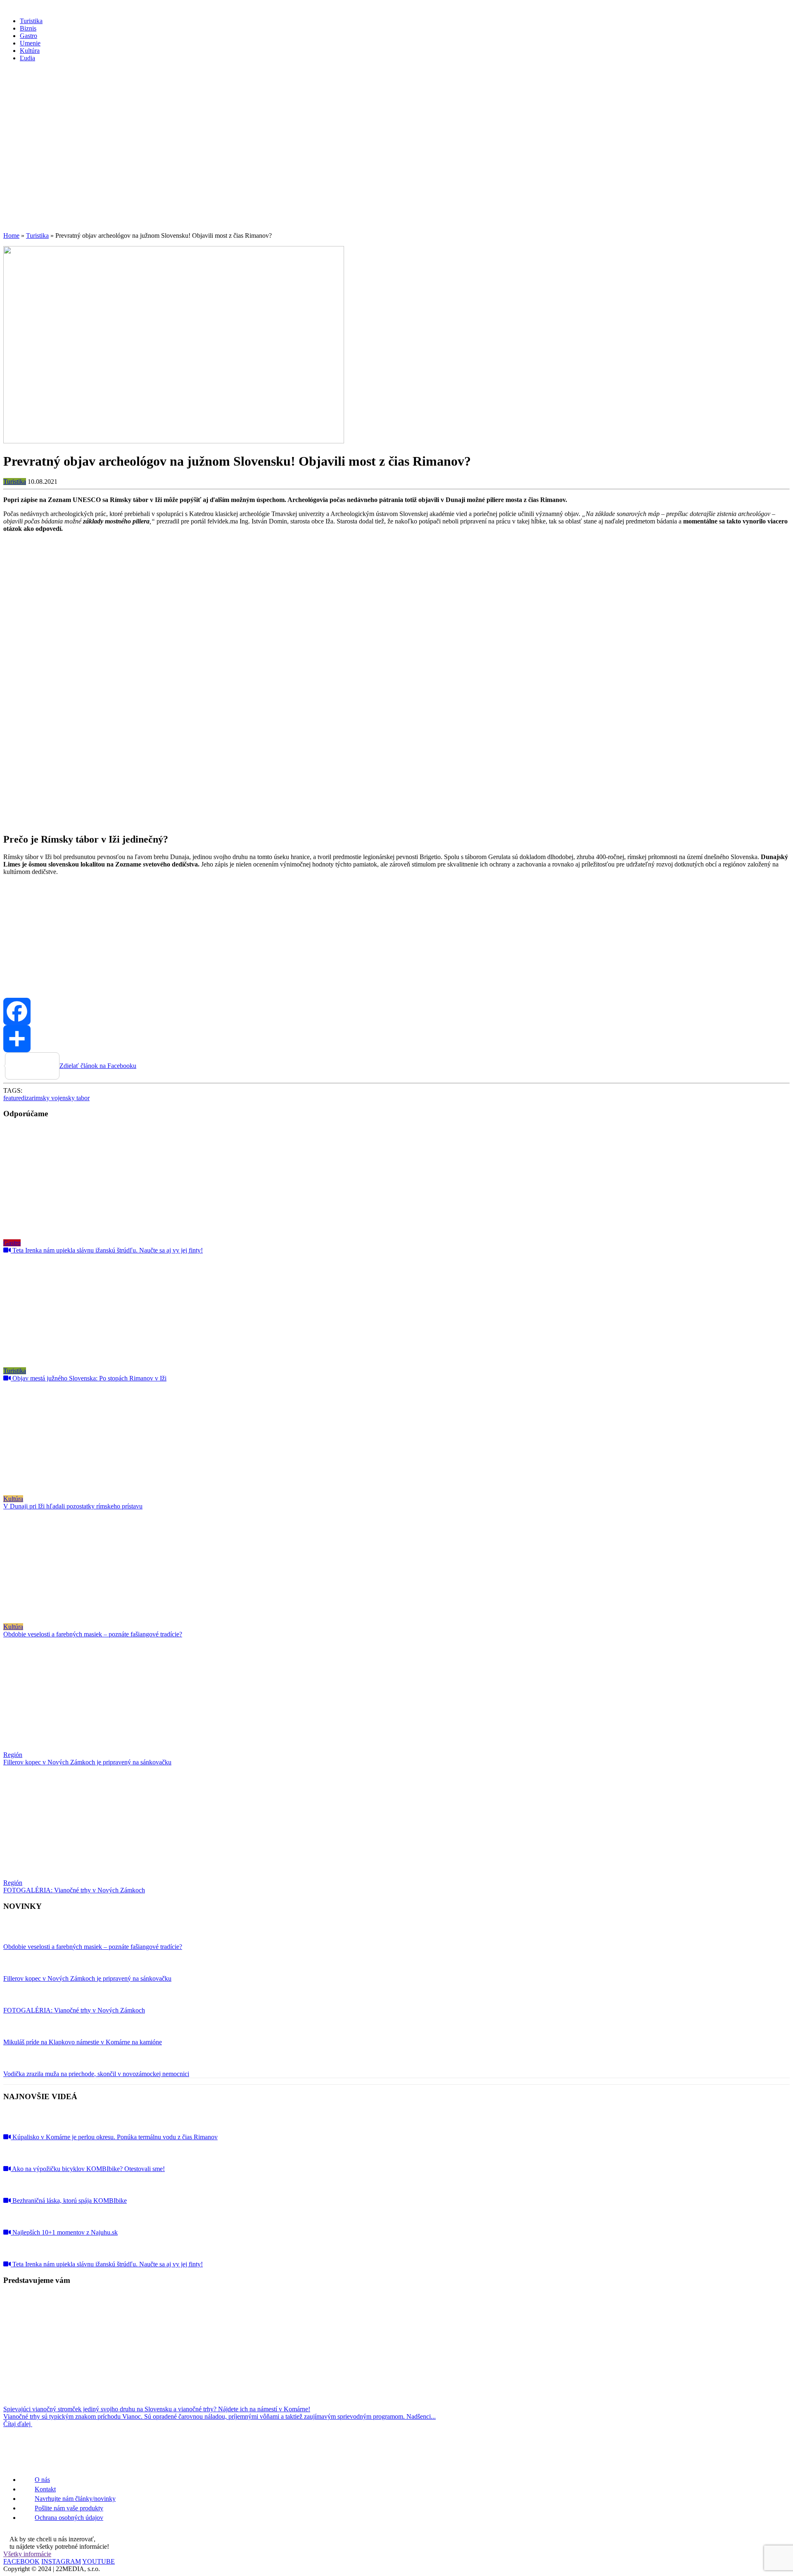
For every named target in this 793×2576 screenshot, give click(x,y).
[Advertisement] (396, 168)
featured (14, 1098)
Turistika (37, 236)
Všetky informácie (27, 2554)
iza (28, 1098)
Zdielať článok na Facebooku (98, 1066)
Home (11, 236)
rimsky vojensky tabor (61, 1098)
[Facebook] (396, 1011)
